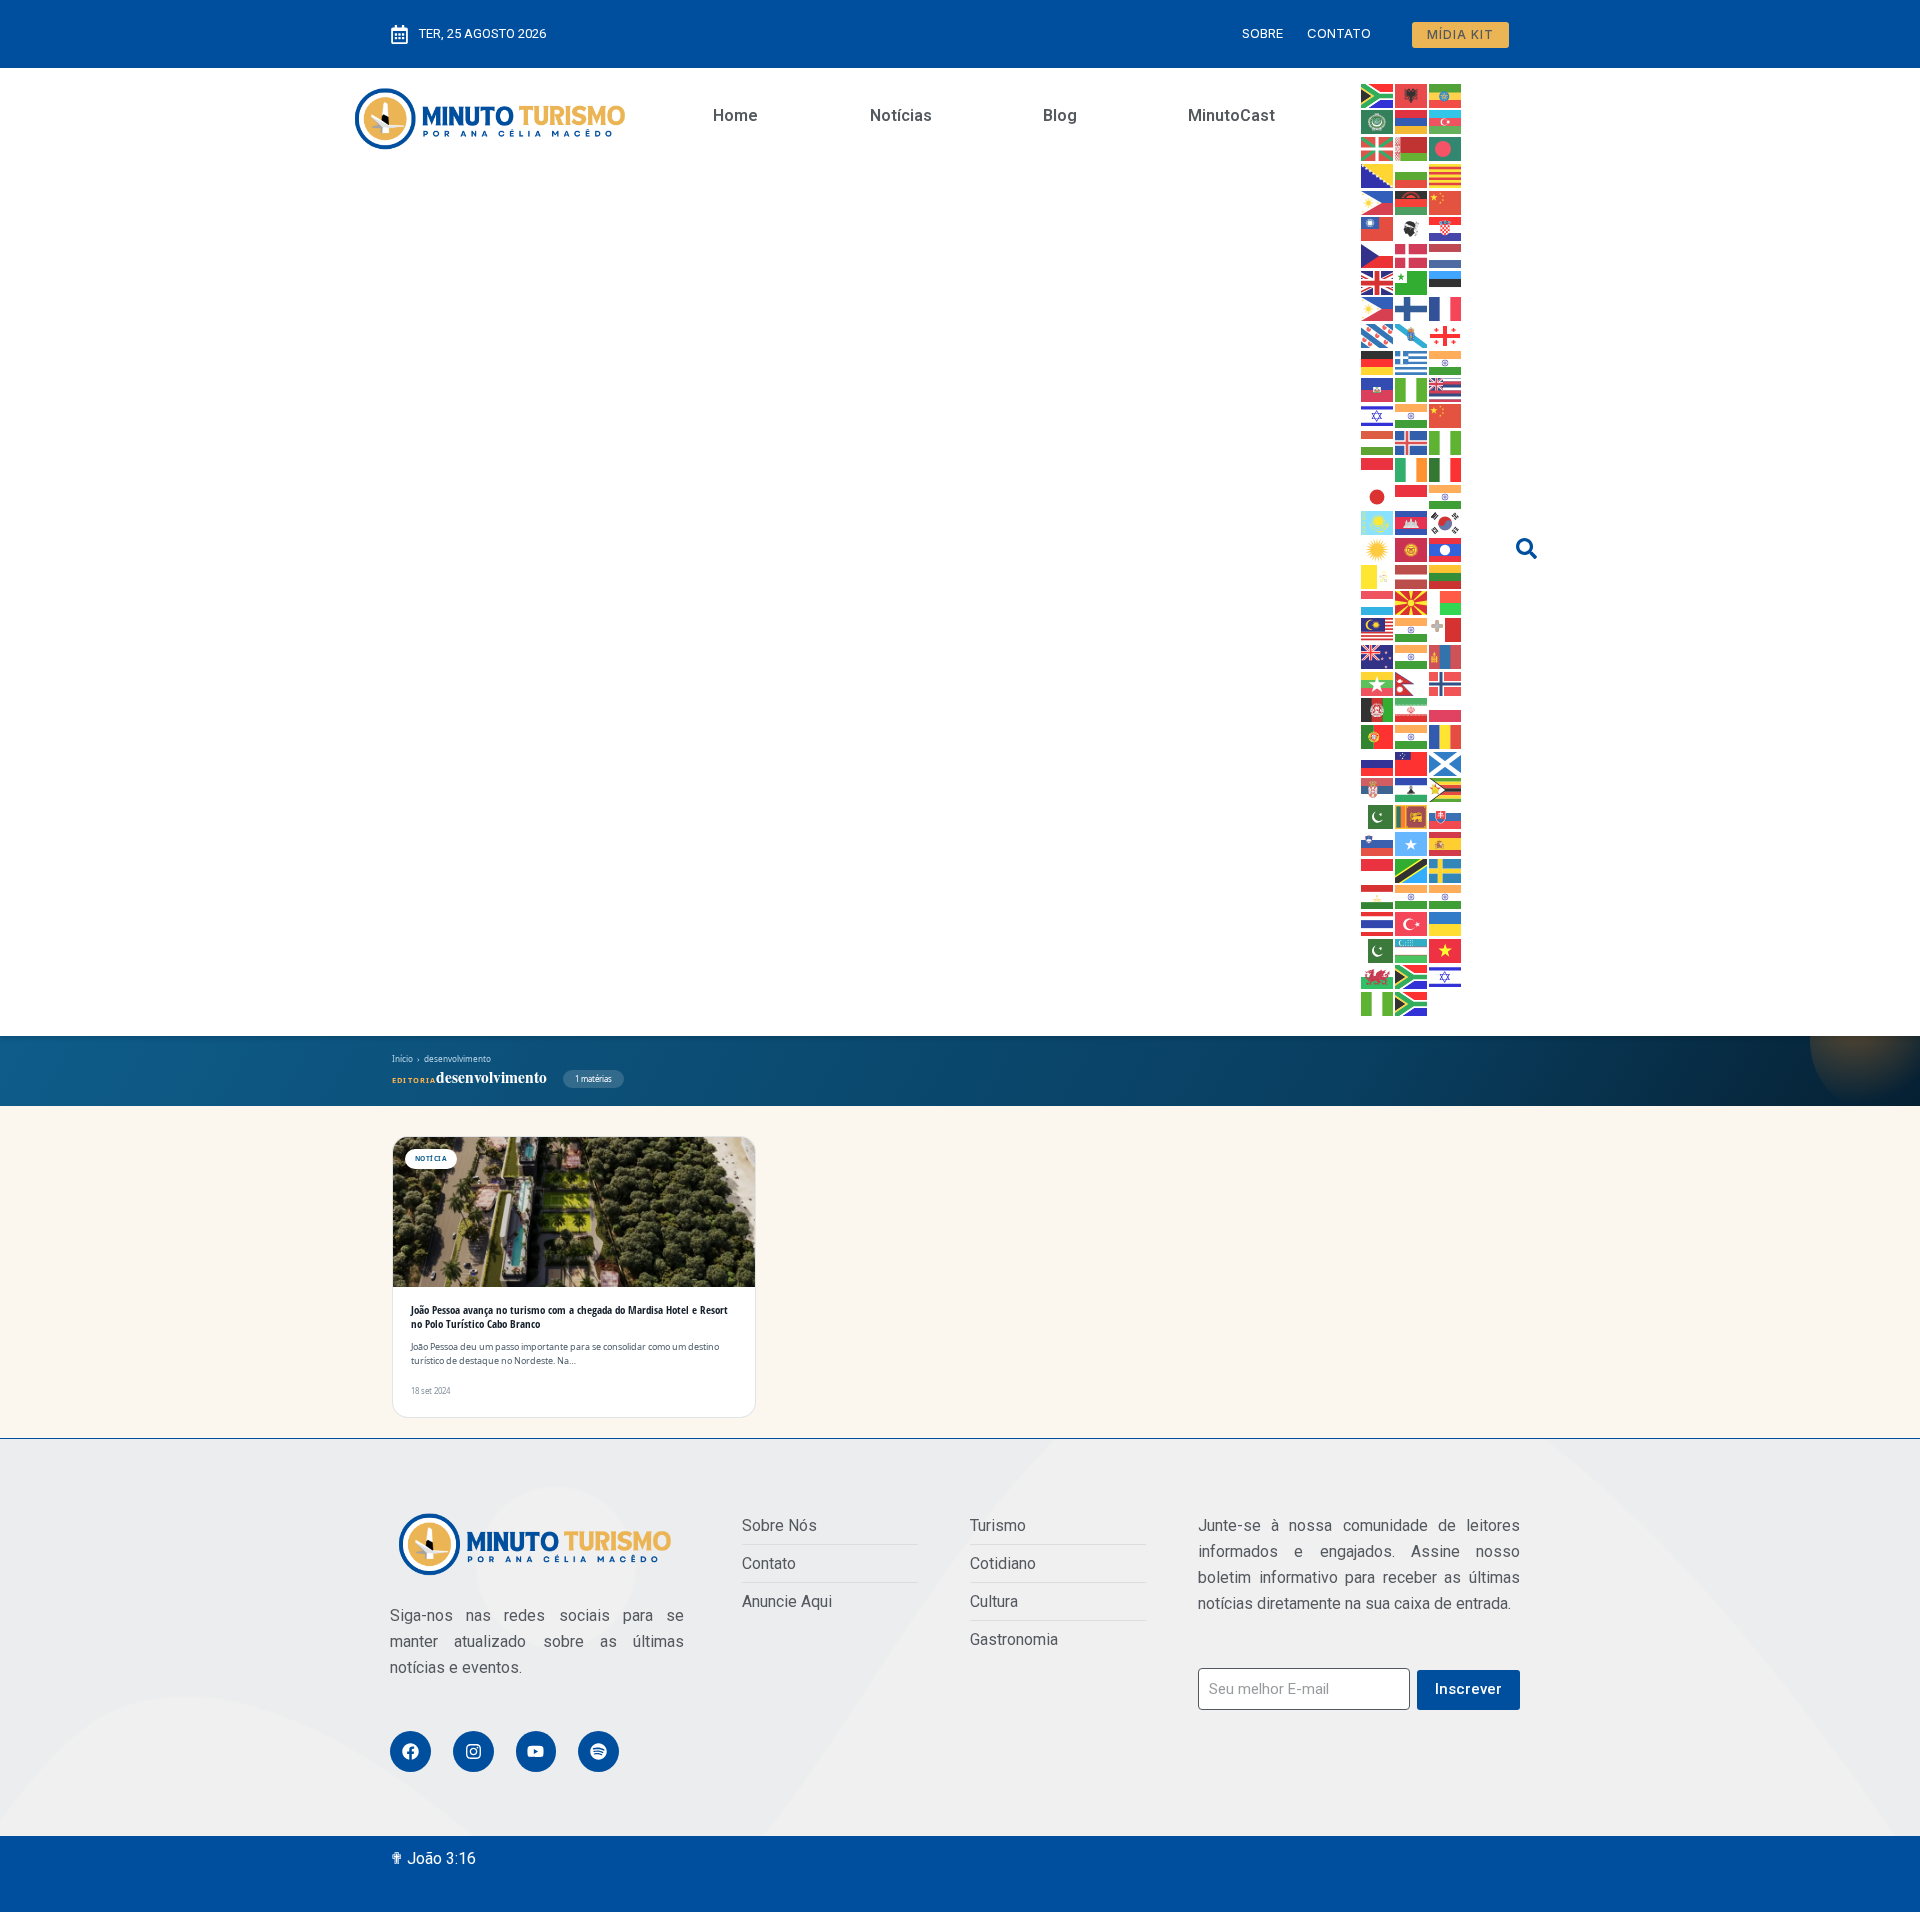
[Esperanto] (1412, 281)
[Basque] (1378, 147)
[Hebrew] (1378, 415)
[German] (1378, 361)
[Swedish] (1446, 869)
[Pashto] (1378, 709)
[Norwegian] (1446, 682)
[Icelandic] (1412, 441)
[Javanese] (1412, 495)
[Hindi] (1412, 415)
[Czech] (1378, 254)
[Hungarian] (1378, 441)
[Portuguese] (1378, 735)
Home (735, 115)
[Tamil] (1412, 896)
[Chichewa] (1412, 201)
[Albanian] (1412, 94)
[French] (1446, 308)
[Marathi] (1412, 655)
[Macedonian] (1412, 602)
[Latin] (1378, 575)
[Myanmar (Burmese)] (1378, 682)
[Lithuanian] (1446, 575)
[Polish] (1446, 709)
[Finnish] (1412, 308)
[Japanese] (1378, 495)
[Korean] (1446, 522)
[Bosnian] (1378, 174)
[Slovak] (1446, 815)
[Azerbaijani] (1446, 121)
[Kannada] (1446, 495)
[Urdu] (1378, 949)
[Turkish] (1412, 922)
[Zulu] (1412, 1002)
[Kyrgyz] (1412, 548)
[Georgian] (1446, 334)
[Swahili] (1412, 869)
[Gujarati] (1446, 361)
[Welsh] (1378, 976)
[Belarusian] (1412, 147)
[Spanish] (1446, 842)
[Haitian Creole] (1378, 388)
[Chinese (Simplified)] (1446, 201)
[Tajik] (1378, 896)
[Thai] (1378, 922)
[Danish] (1412, 254)
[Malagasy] (1446, 602)
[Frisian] (1378, 334)
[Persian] (1412, 709)
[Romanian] (1446, 735)
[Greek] (1412, 361)
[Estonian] (1446, 281)
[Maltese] (1446, 628)
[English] (1378, 281)
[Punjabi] (1412, 735)
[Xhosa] (1412, 976)
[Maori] (1378, 655)
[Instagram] (473, 1751)
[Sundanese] (1378, 869)
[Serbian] (1378, 789)
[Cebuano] (1378, 201)
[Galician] (1412, 334)
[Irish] (1412, 468)
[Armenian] (1412, 121)
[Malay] (1378, 628)
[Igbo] (1446, 441)
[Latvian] (1412, 575)
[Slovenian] (1378, 842)
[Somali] (1412, 842)
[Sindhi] (1378, 815)
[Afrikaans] (1378, 94)
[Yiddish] (1446, 976)
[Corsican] (1412, 228)
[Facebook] (410, 1751)
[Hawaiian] (1446, 388)
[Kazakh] (1378, 522)
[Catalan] (1446, 174)
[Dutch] (1446, 254)
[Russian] (1378, 762)
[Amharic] (1446, 94)
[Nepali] (1412, 682)
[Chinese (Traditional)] (1378, 228)
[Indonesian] (1378, 468)
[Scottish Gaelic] (1446, 762)
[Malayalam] (1412, 628)
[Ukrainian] (1446, 922)
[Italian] (1446, 468)
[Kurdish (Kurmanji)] (1378, 548)
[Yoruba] (1378, 1002)
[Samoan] (1412, 762)
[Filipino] (1378, 308)
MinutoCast (1231, 115)
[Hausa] (1412, 388)
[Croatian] (1446, 228)
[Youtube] (536, 1751)
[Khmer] (1412, 522)
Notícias (901, 115)
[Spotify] (598, 1751)
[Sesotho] (1412, 789)
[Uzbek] (1412, 949)
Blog (1060, 115)
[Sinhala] (1412, 815)
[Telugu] (1446, 896)
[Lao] (1446, 548)
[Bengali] (1446, 147)
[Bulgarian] (1412, 174)
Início (402, 1058)
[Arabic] (1378, 121)
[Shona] (1446, 789)
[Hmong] (1446, 415)
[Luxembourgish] (1378, 602)
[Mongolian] (1446, 655)
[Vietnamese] (1446, 949)
